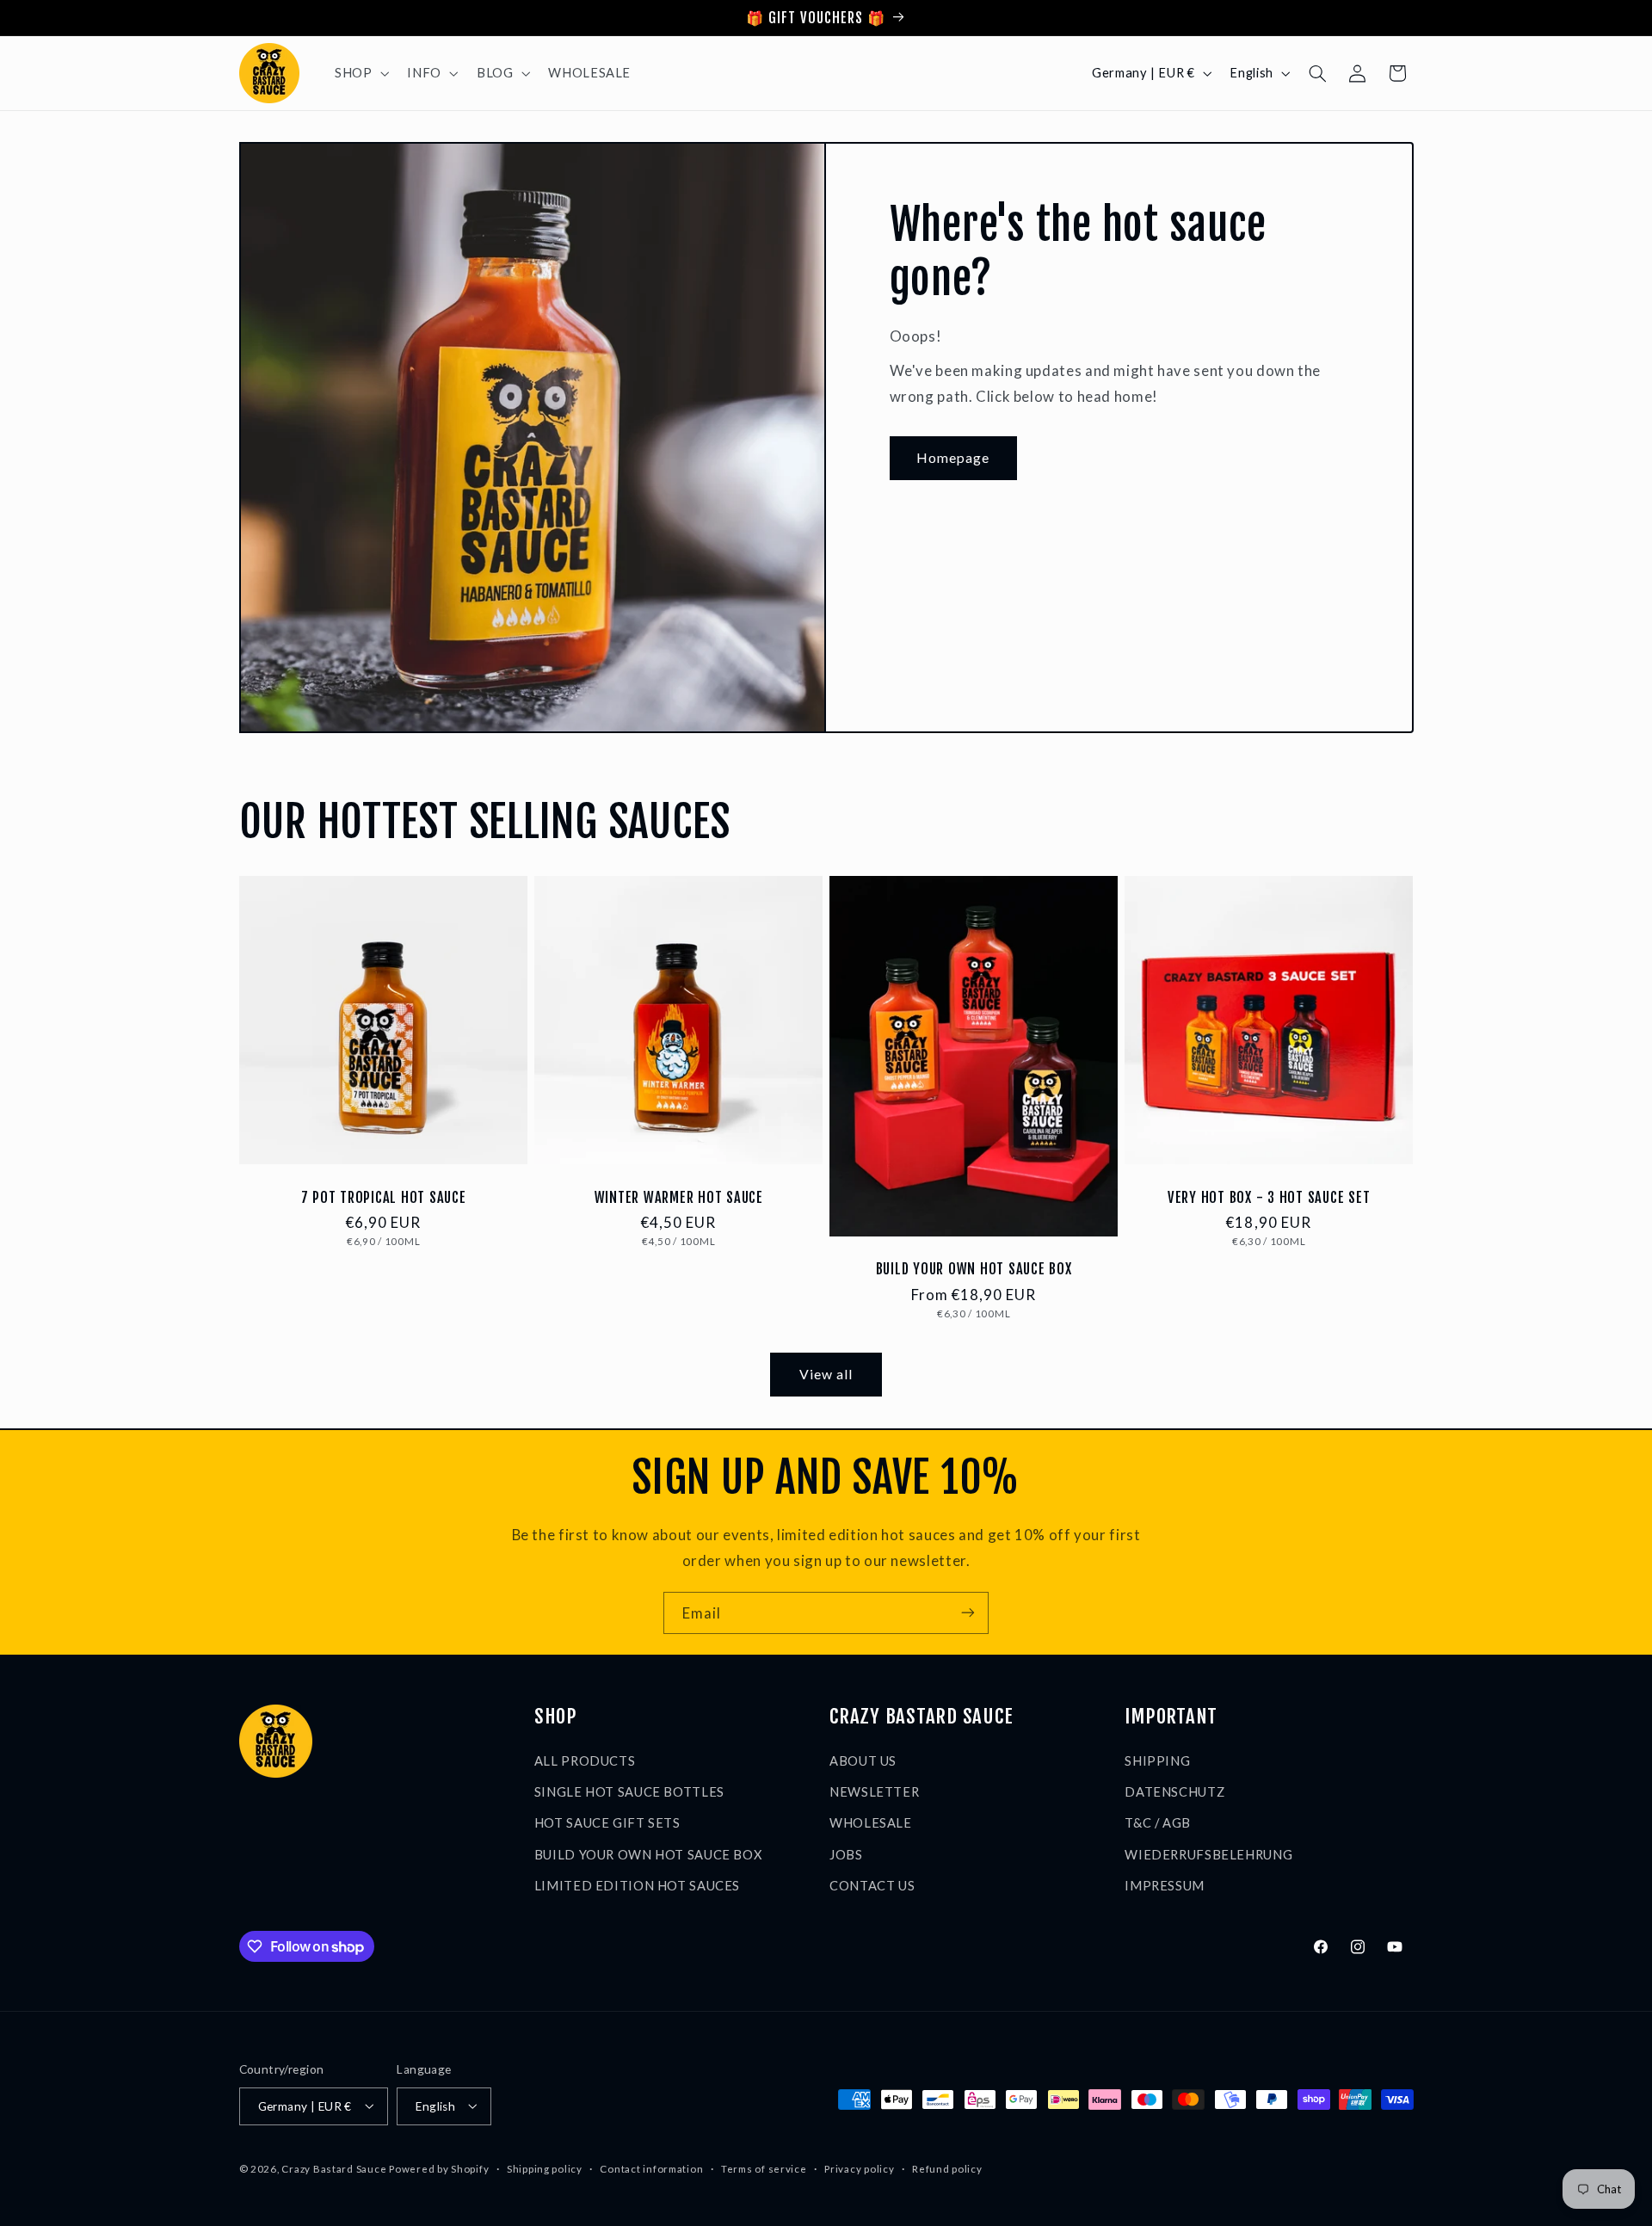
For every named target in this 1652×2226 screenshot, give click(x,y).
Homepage (953, 457)
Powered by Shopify (439, 2168)
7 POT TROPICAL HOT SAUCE (383, 1197)
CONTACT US (872, 1885)
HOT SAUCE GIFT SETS (607, 1822)
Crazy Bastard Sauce (334, 2168)
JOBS (846, 1853)
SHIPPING (1157, 1760)
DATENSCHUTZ (1174, 1791)
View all (826, 1374)
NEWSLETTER (874, 1791)
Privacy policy (859, 2169)
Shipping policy (545, 2169)
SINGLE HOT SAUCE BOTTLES (629, 1791)
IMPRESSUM (1165, 1885)
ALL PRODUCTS (585, 1760)
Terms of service (764, 2169)
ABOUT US (863, 1760)
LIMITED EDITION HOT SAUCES (637, 1885)
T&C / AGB (1158, 1822)
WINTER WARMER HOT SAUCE (678, 1197)
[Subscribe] (968, 1613)
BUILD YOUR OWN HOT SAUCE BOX (974, 1269)
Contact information (651, 2169)
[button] (360, 73)
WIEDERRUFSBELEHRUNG (1208, 1853)
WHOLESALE (871, 1822)
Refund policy (947, 2169)
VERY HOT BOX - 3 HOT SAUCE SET (1269, 1197)
